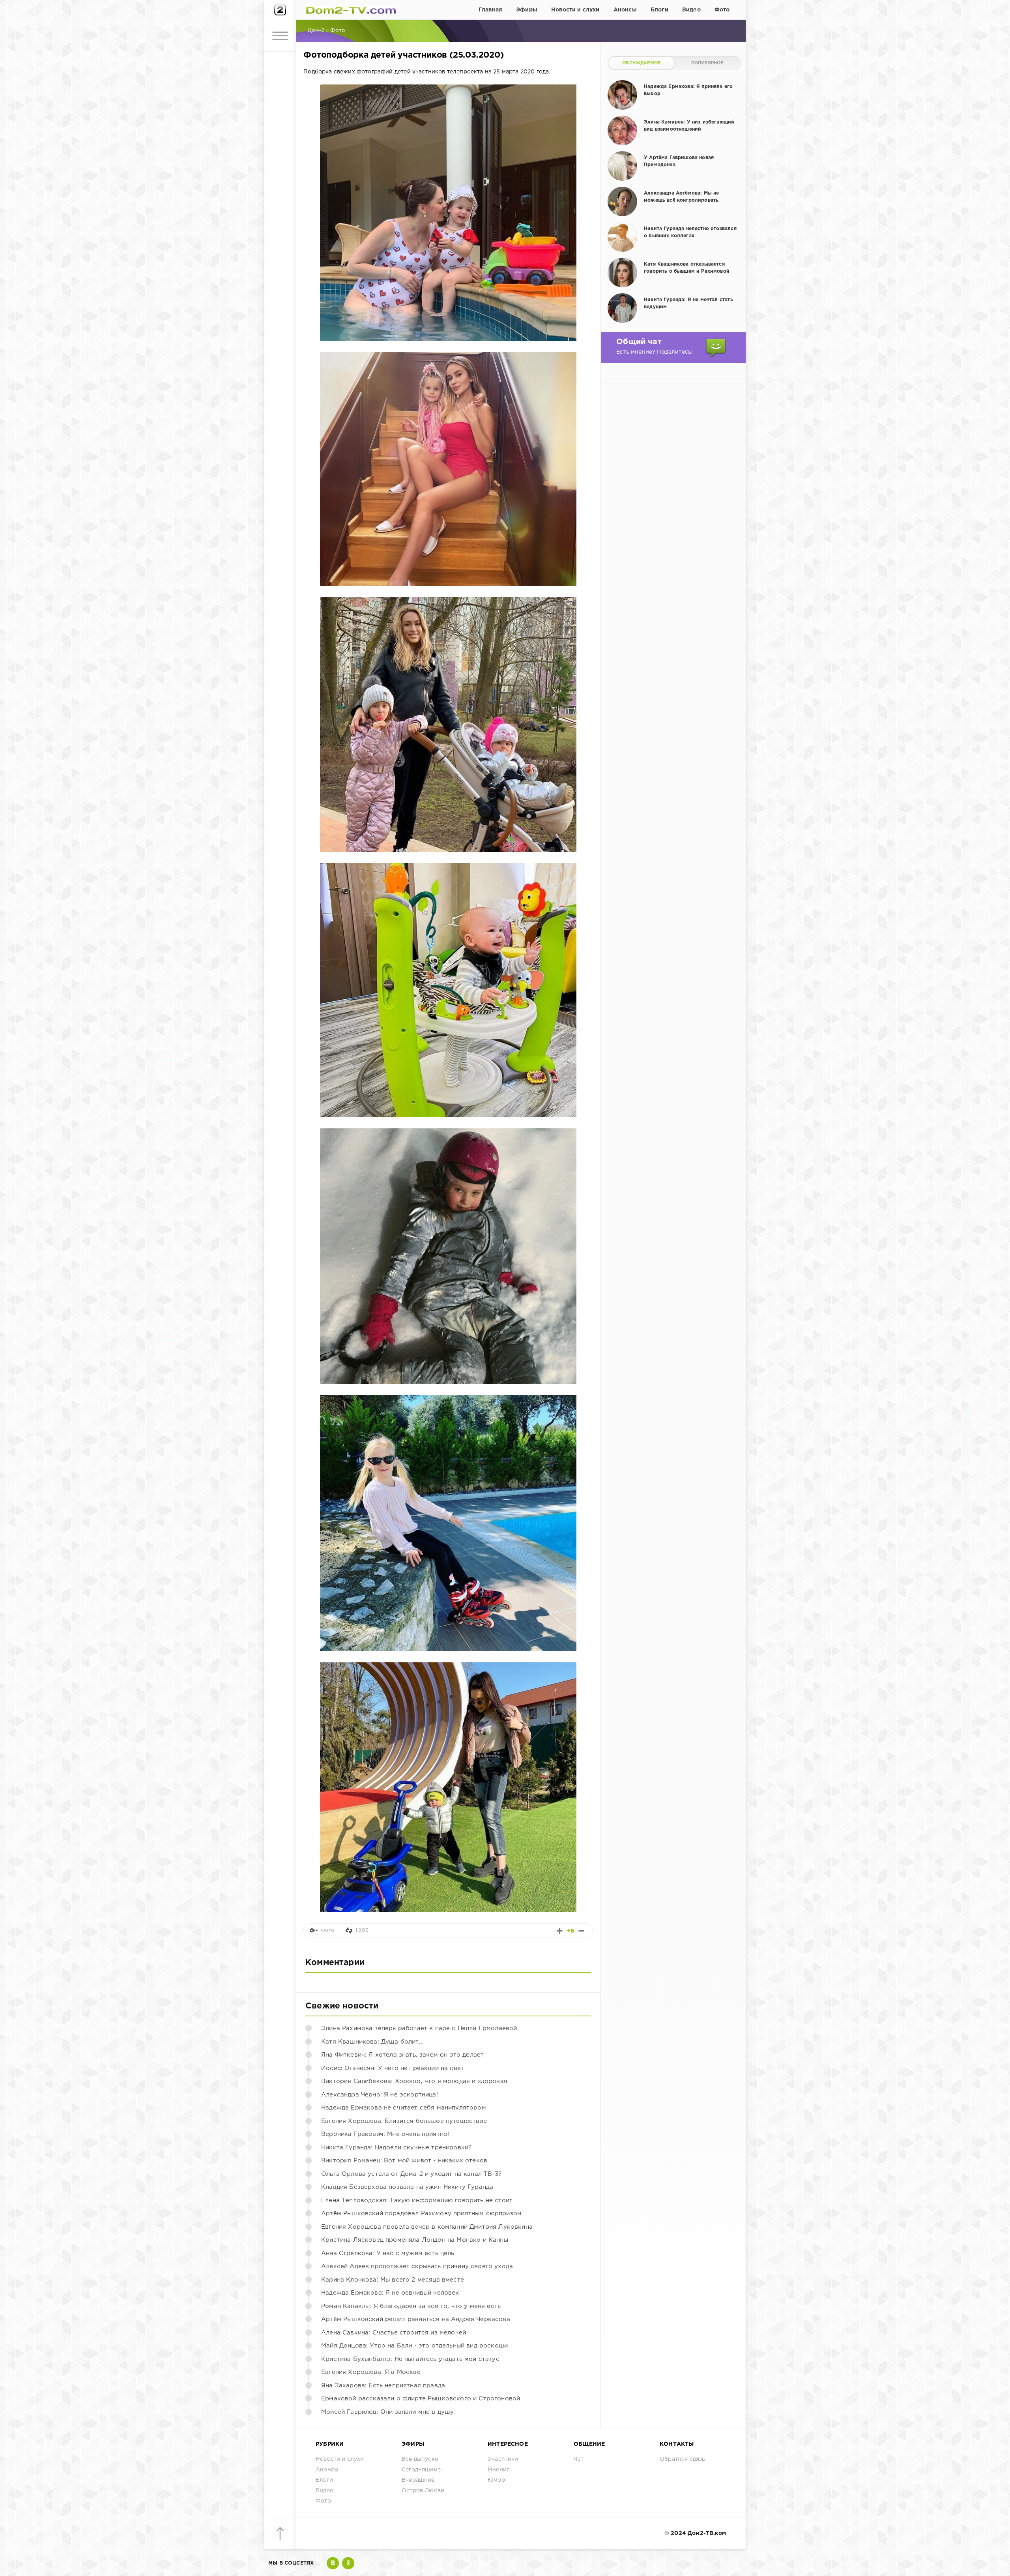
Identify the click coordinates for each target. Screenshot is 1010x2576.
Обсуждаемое (641, 63)
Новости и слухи (575, 10)
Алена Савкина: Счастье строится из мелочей (394, 2333)
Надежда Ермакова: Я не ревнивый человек (390, 2293)
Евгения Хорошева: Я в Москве (371, 2372)
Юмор (496, 2480)
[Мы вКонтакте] (333, 2563)
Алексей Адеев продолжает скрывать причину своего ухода (417, 2266)
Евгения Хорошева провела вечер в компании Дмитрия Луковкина (427, 2227)
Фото (722, 10)
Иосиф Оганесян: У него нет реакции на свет (393, 2068)
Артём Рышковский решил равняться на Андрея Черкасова (416, 2319)
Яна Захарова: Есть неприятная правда (383, 2386)
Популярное (707, 63)
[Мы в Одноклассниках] (348, 2563)
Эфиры (527, 10)
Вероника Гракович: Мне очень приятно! (385, 2134)
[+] (560, 1931)
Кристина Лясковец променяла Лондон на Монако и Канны (415, 2240)
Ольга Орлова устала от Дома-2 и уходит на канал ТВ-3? (411, 2174)
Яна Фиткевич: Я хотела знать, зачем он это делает (402, 2055)
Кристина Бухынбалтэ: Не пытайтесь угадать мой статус (410, 2359)
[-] (581, 1931)
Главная (490, 10)
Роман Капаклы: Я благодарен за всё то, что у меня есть (411, 2306)
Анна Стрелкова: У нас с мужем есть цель (388, 2253)
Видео (691, 10)
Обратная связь (682, 2459)
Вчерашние (418, 2480)
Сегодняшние (421, 2470)
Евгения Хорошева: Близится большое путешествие (404, 2121)
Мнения (499, 2470)
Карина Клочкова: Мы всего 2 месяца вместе (393, 2280)
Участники (503, 2459)
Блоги (659, 10)
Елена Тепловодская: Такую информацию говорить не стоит (417, 2200)
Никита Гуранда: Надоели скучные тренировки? (396, 2148)
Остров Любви (423, 2491)
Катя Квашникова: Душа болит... (372, 2042)
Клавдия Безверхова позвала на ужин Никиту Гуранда (407, 2187)
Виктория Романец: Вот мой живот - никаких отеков (404, 2161)
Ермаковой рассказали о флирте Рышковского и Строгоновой (421, 2399)
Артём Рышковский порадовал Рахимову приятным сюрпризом (421, 2213)
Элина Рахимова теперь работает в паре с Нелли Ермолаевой (419, 2028)
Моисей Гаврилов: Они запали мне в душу (387, 2412)
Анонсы (625, 10)
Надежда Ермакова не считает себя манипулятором (404, 2108)
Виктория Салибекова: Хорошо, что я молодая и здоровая (414, 2081)
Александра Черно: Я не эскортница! (380, 2095)
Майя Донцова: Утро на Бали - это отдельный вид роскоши (414, 2346)
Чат (579, 2459)
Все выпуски (420, 2459)
